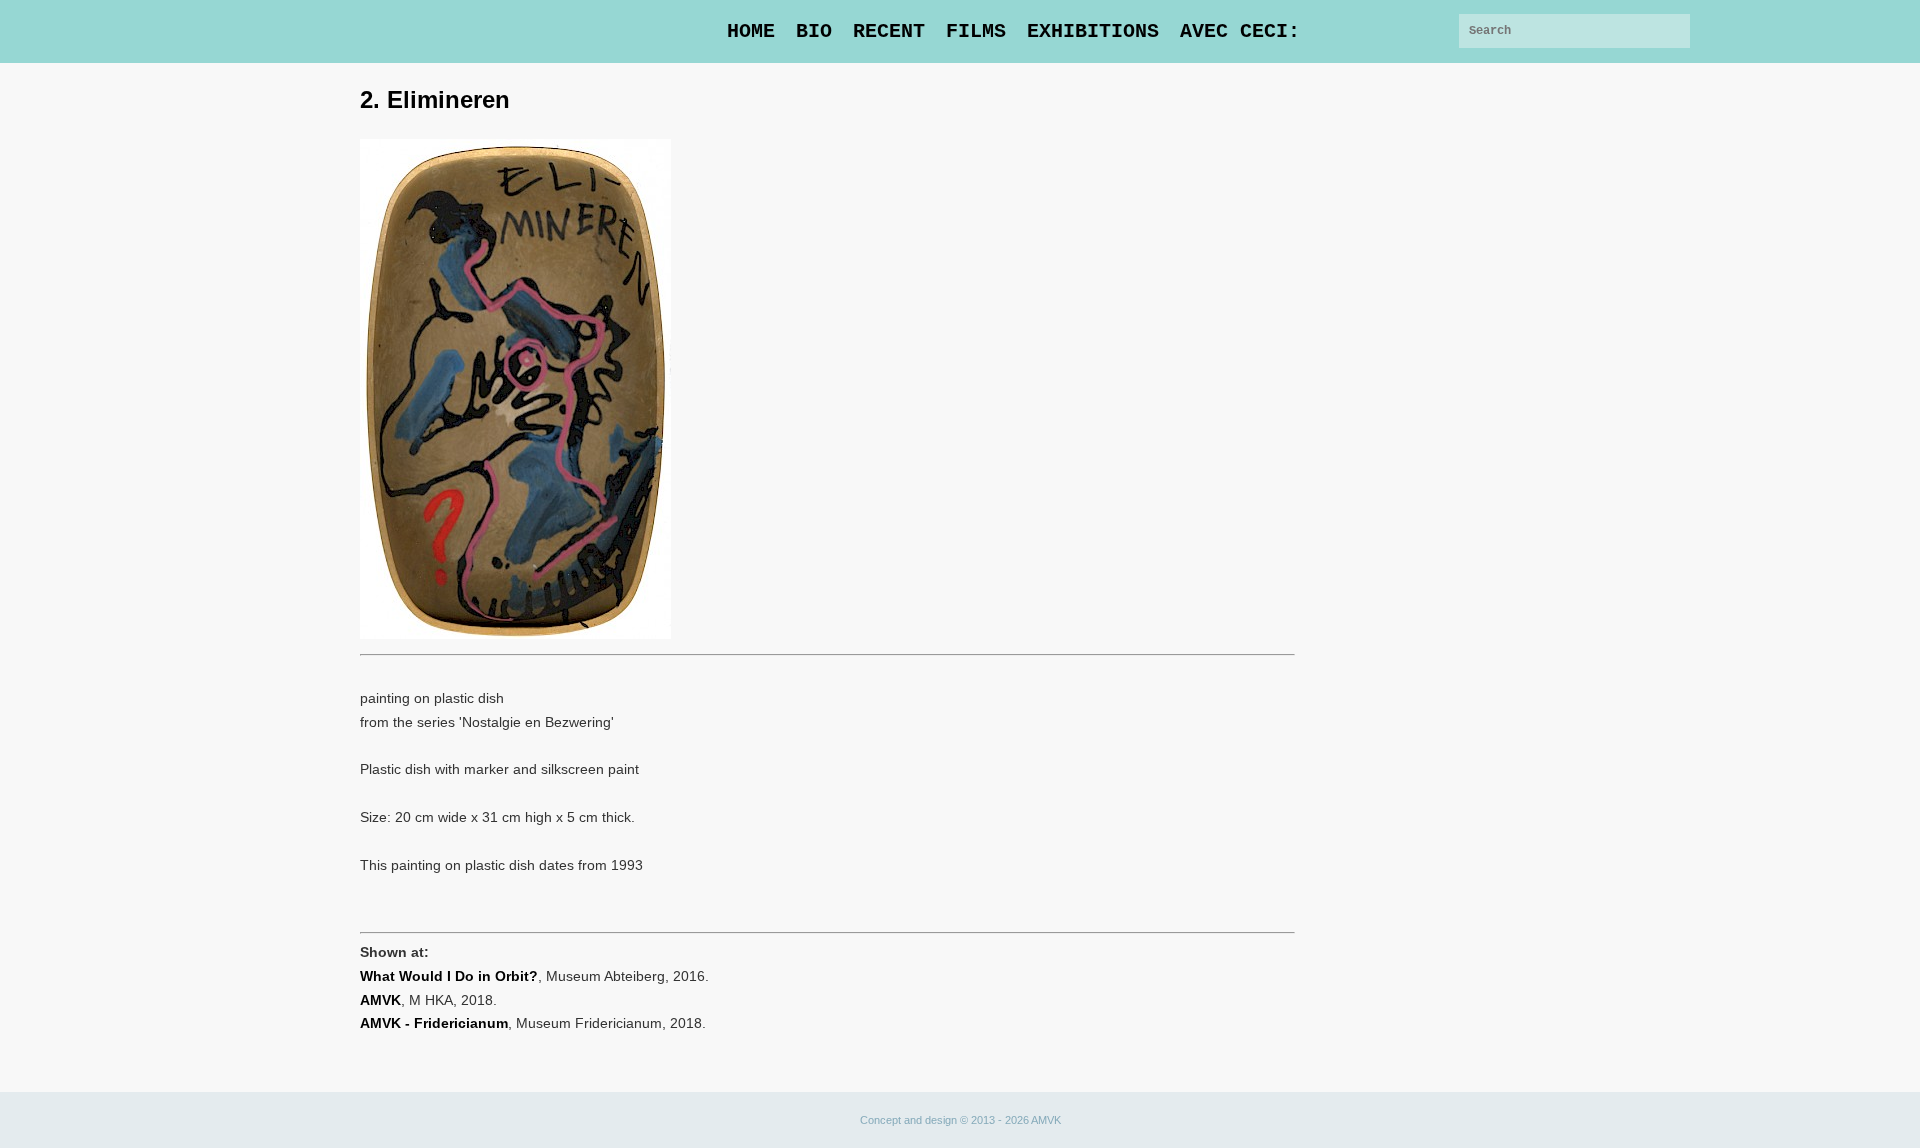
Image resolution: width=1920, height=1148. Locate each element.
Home (751, 31)
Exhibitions (1093, 31)
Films (976, 31)
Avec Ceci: (1240, 31)
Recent (889, 31)
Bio (814, 31)
